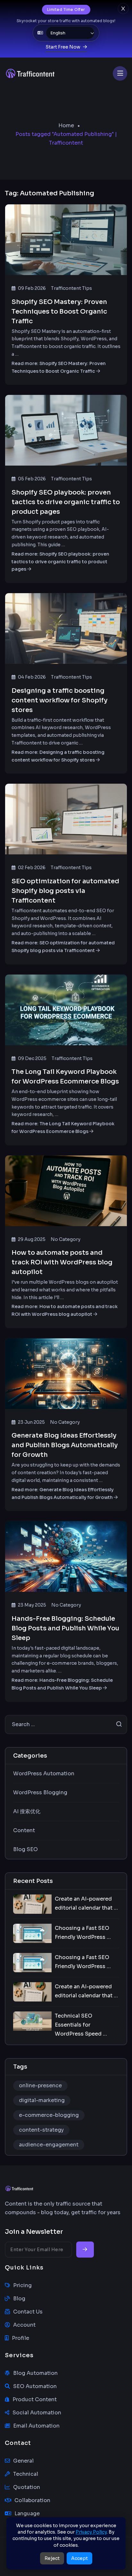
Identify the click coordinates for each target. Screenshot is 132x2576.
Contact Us (28, 2312)
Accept (79, 2558)
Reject (52, 2558)
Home (66, 125)
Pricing (22, 2285)
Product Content (35, 2399)
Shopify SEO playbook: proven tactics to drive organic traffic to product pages (66, 502)
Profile (21, 2338)
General (23, 2461)
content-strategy (41, 2130)
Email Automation (36, 2426)
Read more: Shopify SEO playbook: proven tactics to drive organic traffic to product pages (60, 562)
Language (27, 2514)
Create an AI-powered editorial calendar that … (86, 1903)
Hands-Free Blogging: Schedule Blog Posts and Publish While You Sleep (65, 1628)
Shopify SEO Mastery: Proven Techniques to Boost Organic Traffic (59, 312)
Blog (19, 2299)
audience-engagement (49, 2145)
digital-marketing (42, 2100)
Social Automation (37, 2413)
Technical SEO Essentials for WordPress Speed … (81, 2025)
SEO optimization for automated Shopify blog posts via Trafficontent (65, 891)
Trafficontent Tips (71, 288)
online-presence (40, 2086)
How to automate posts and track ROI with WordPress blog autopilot (62, 1262)
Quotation (27, 2487)
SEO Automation (35, 2386)
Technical (26, 2474)
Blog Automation (35, 2373)
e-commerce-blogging (49, 2115)
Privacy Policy (91, 2532)
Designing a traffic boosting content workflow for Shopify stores (60, 700)
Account (24, 2325)
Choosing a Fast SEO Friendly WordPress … (83, 1933)
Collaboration (32, 2500)
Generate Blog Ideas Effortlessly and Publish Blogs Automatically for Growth (65, 1445)
